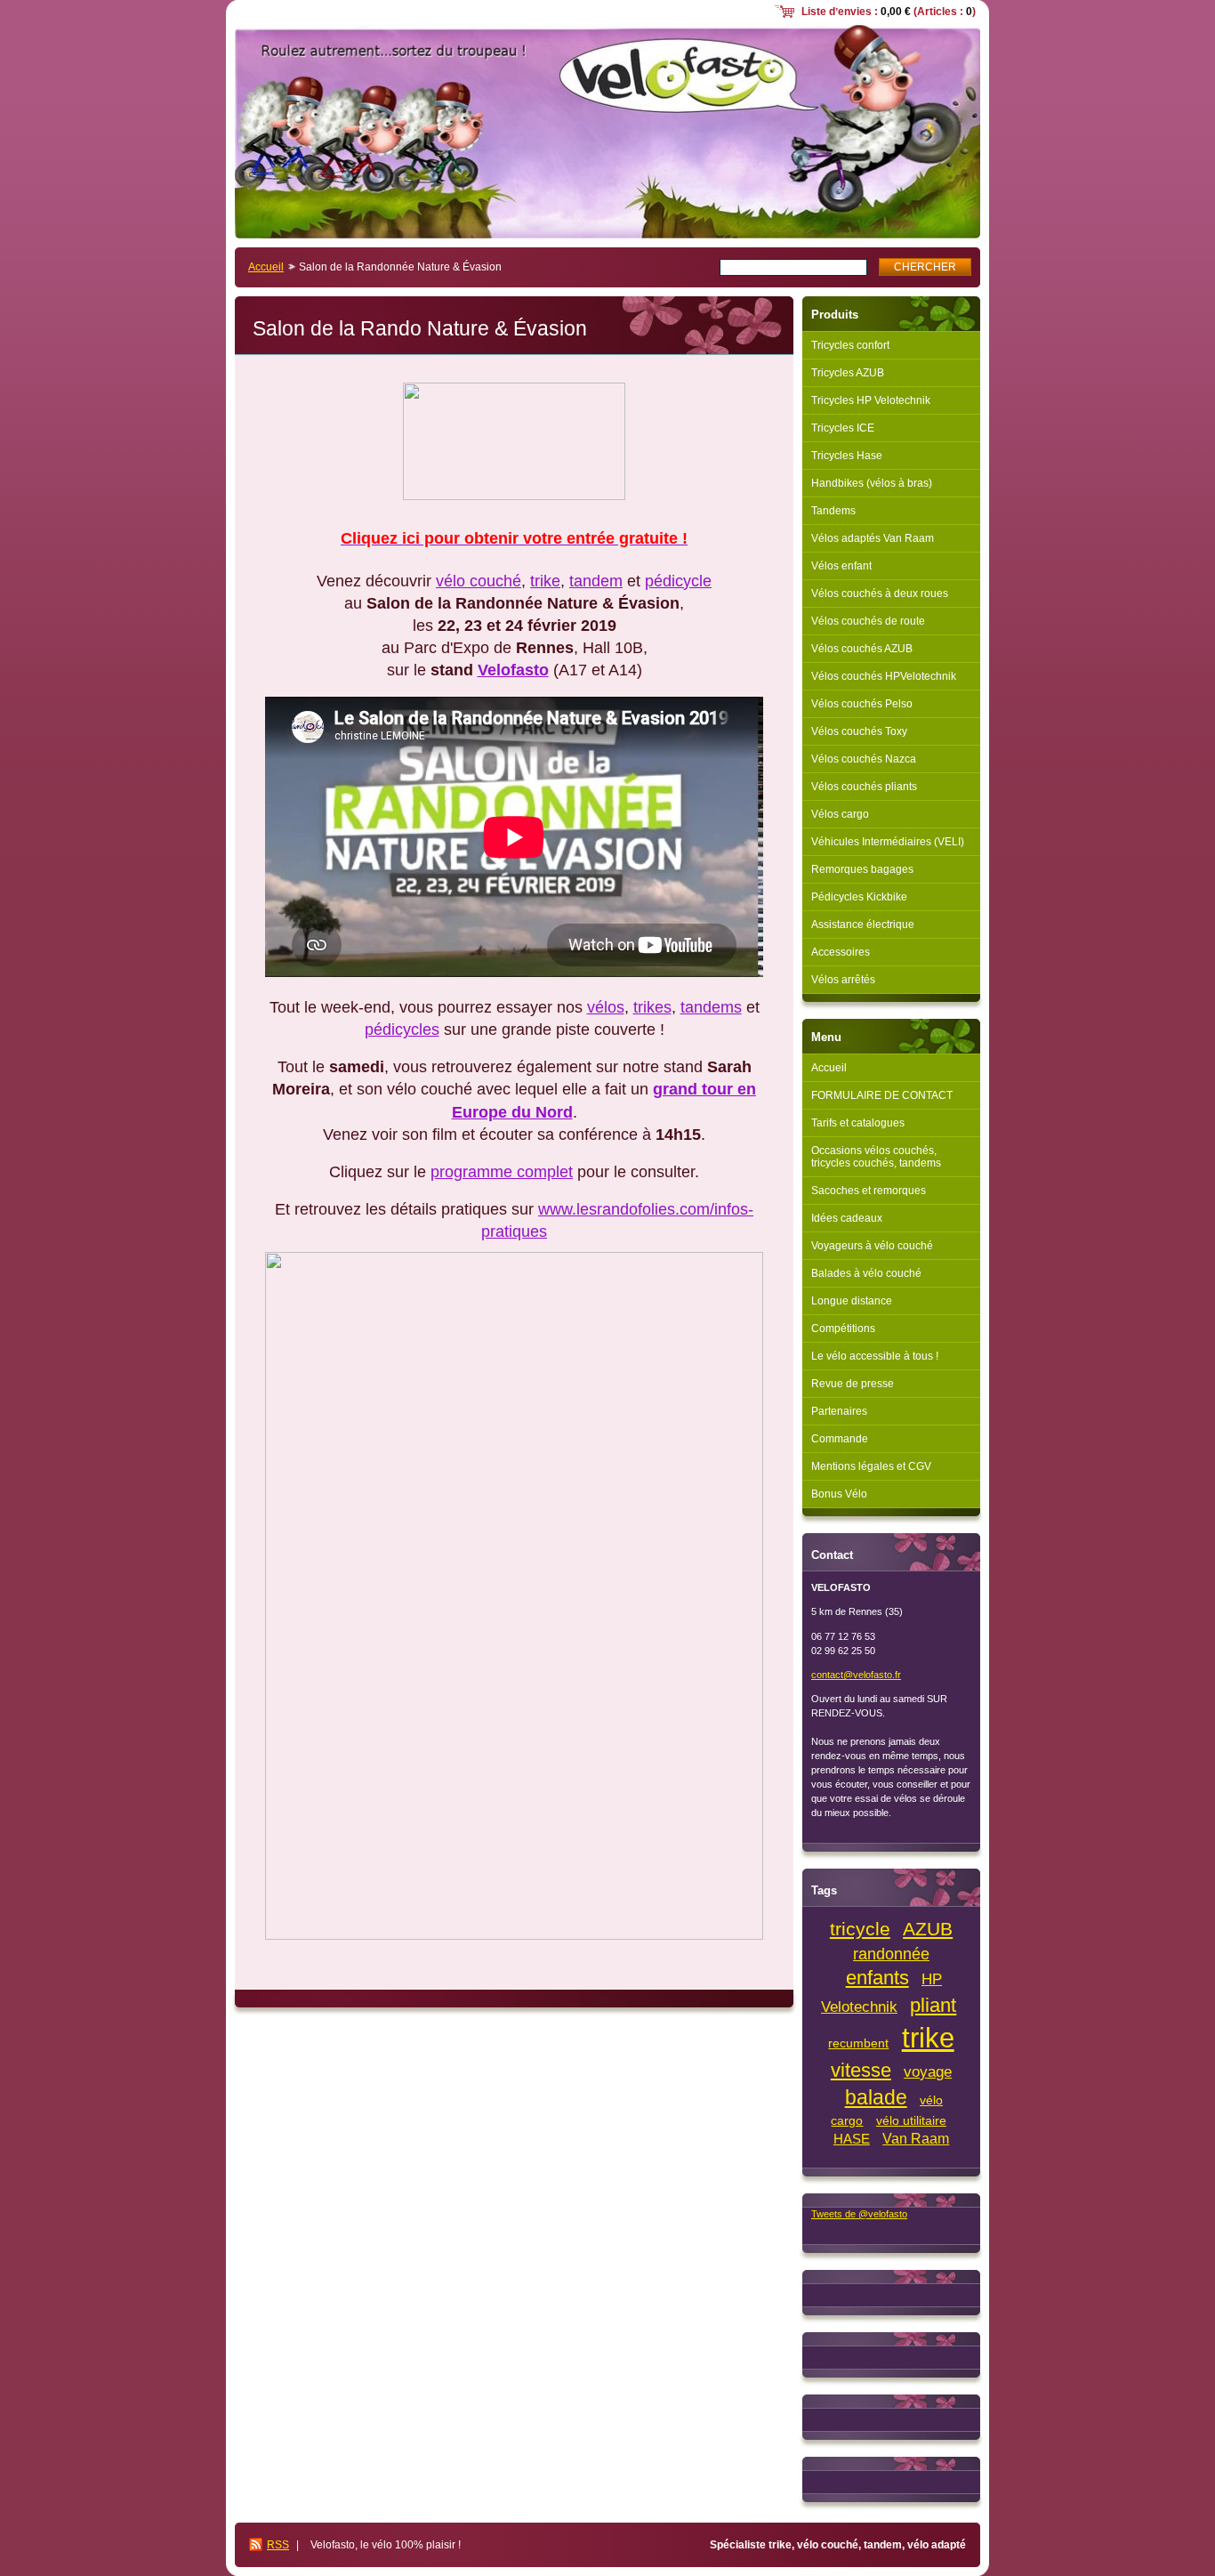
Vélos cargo (840, 814)
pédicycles (402, 1030)
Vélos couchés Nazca (864, 759)
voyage (928, 2072)
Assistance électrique (863, 925)
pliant (933, 2005)
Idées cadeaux (847, 1218)
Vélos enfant (841, 566)
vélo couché (479, 581)
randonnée (891, 1954)
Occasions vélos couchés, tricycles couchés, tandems (876, 1157)
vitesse (861, 2070)
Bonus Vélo (839, 1494)
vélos (606, 1007)
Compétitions (843, 1328)
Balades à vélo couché (866, 1273)
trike (545, 581)
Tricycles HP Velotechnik (871, 400)
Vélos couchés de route (868, 621)
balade (876, 2097)
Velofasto (513, 670)
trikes (652, 1007)
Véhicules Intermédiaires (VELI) (888, 842)
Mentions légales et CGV (871, 1466)
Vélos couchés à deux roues (880, 594)
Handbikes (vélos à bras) (872, 483)
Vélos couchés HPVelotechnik (884, 676)
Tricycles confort (850, 345)
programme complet (502, 1172)
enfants (877, 1978)
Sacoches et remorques (869, 1191)
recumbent (858, 2043)
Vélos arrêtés (843, 980)
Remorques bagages (862, 869)
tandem (596, 581)
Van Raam (916, 2139)
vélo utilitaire (911, 2121)
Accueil (266, 267)
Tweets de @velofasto (859, 2214)
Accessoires (841, 952)
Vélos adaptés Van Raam (873, 538)
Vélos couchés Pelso (862, 704)
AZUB (928, 1929)
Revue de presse (853, 1384)
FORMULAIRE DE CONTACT (882, 1095)
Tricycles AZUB (848, 373)
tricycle (860, 1929)
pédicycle (678, 581)
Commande (840, 1439)
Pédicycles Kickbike (859, 897)
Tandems (833, 511)
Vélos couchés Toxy (859, 731)
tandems (711, 1007)
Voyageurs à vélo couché (872, 1246)
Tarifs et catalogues (858, 1123)
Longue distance (852, 1301)
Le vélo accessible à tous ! (875, 1356)
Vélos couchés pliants (864, 787)
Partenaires (839, 1411)
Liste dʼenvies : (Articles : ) (889, 12)
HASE (852, 2139)
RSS (278, 2545)
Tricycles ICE (843, 428)
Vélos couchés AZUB (862, 649)
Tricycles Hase (847, 456)
